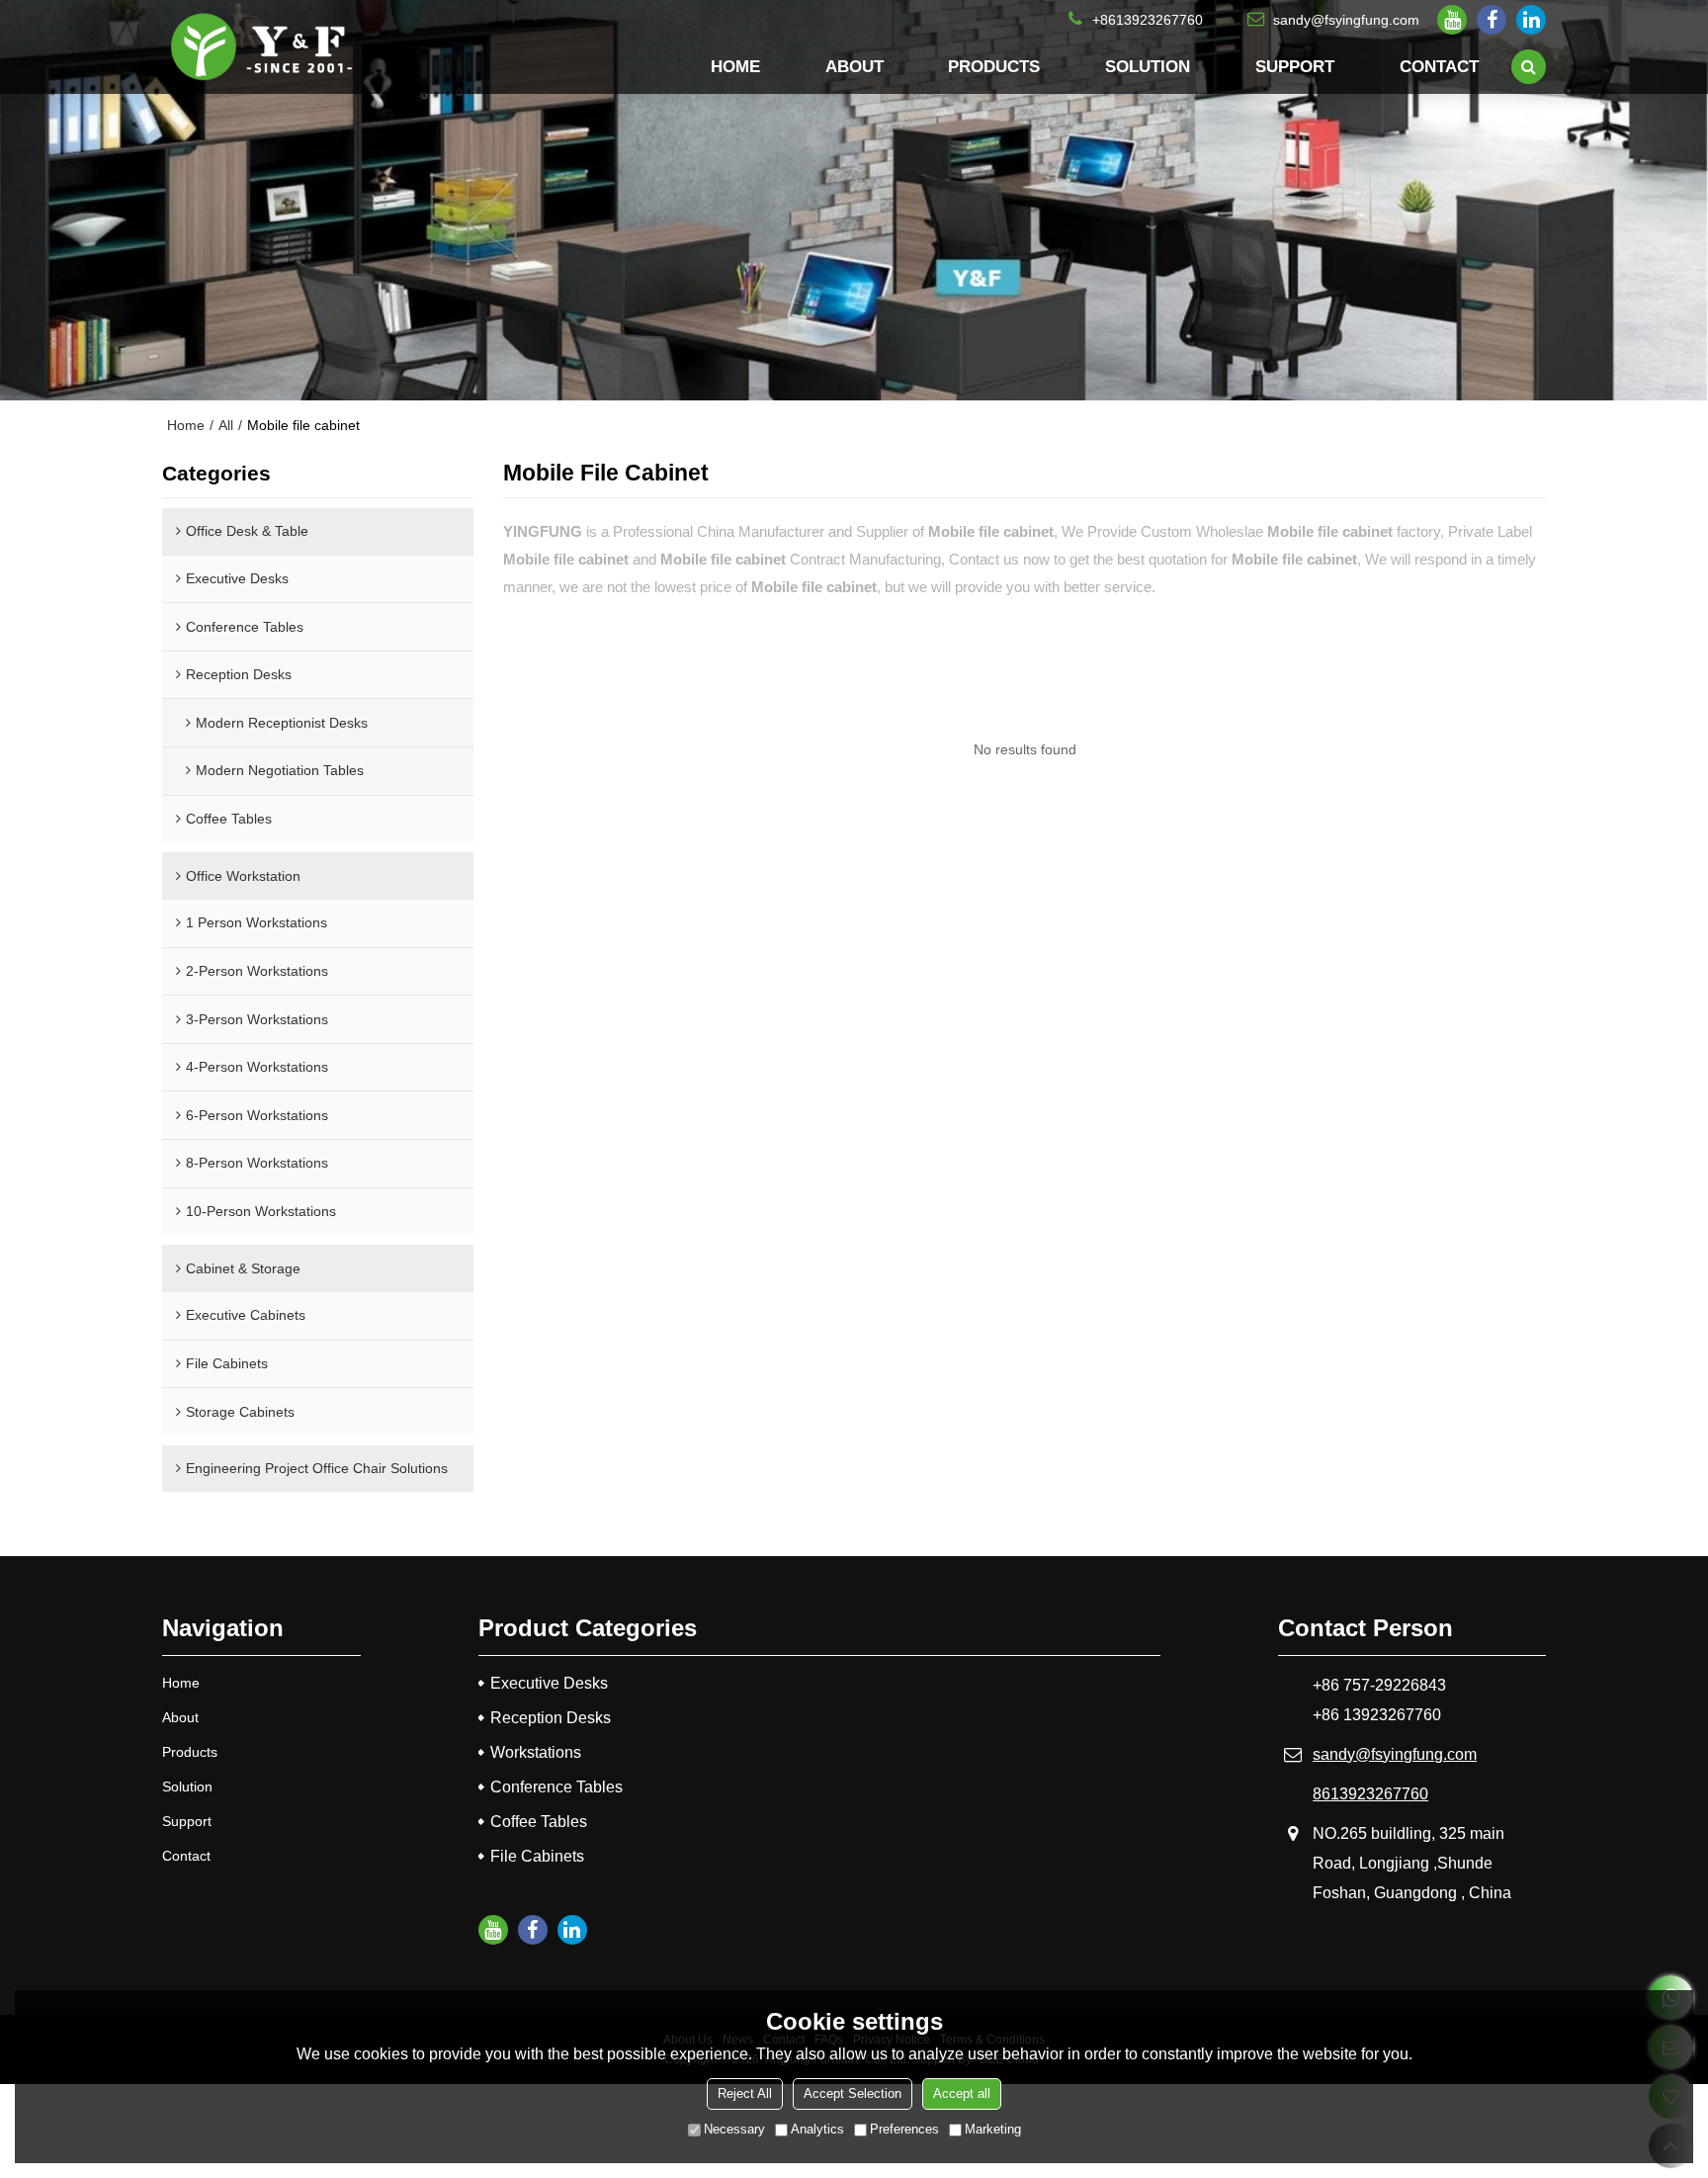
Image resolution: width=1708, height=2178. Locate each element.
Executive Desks (549, 1683)
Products (994, 66)
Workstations (536, 1752)
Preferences (904, 2129)
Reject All (745, 2093)
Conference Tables (556, 1787)
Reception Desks (551, 1718)
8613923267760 (1370, 1794)
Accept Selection (853, 2093)
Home (735, 66)
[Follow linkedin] (1531, 20)
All (226, 425)
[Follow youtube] (1452, 20)
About (854, 66)
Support (1295, 66)
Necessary (734, 2129)
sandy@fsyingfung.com (1346, 20)
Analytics (817, 2129)
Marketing (993, 2129)
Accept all (962, 2093)
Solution (1148, 66)
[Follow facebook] (1492, 20)
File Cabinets (537, 1856)
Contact (1439, 66)
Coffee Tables (539, 1822)
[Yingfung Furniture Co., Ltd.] (261, 47)
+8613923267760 (1148, 20)
